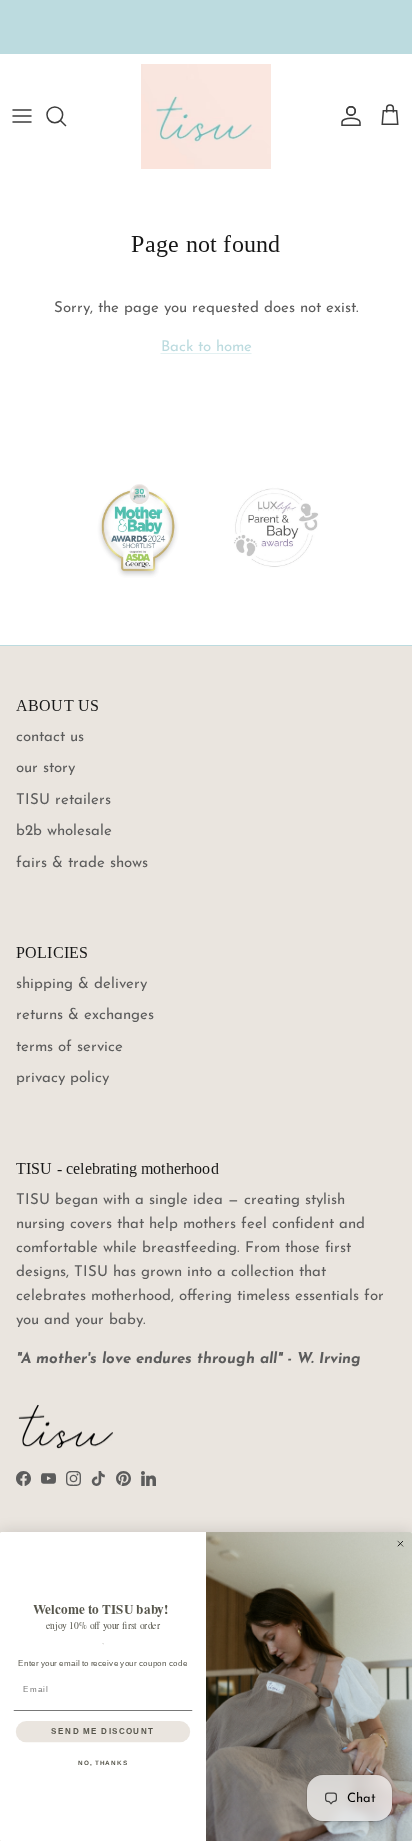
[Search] (66, 116)
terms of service (69, 1047)
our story (45, 768)
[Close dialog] (400, 1543)
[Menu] (22, 116)
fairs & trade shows (82, 863)
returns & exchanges (85, 1015)
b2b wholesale (64, 831)
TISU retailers (63, 800)
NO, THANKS (103, 1763)
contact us (50, 737)
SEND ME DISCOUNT (102, 1731)
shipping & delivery (81, 984)
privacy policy (62, 1078)
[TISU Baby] (206, 116)
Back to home (206, 347)
